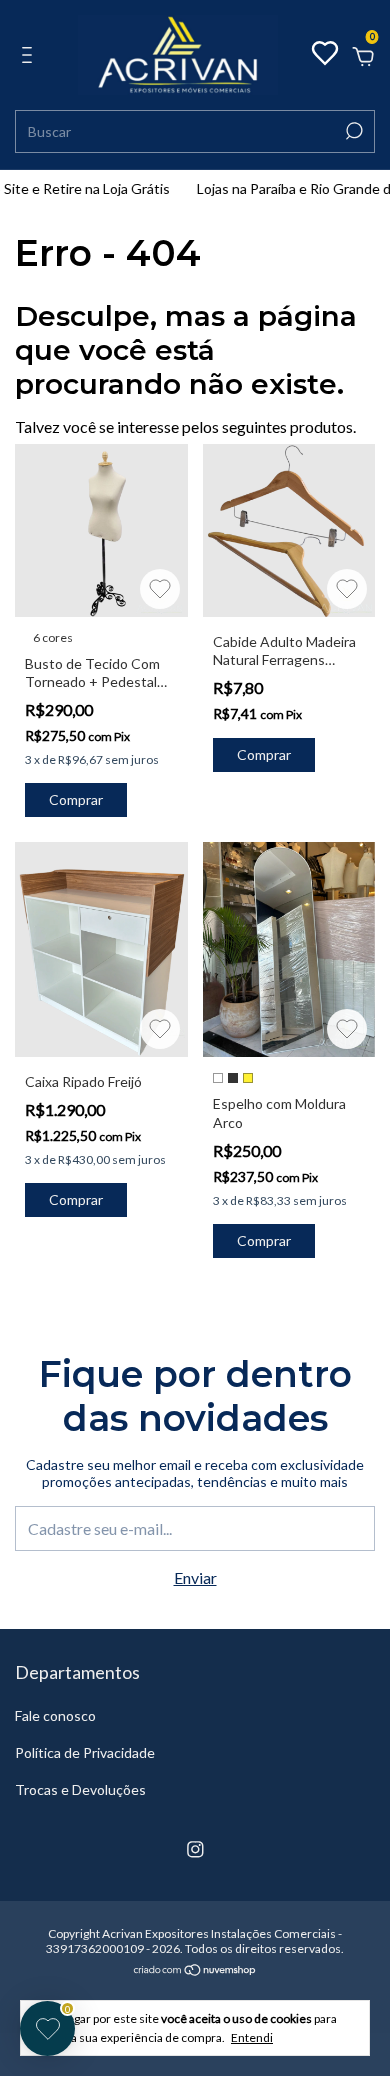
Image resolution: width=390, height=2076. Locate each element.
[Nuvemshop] (195, 1970)
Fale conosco (55, 1715)
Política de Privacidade (85, 1752)
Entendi (252, 2037)
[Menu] (30, 55)
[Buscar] (352, 131)
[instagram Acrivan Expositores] (195, 1849)
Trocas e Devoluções (80, 1789)
